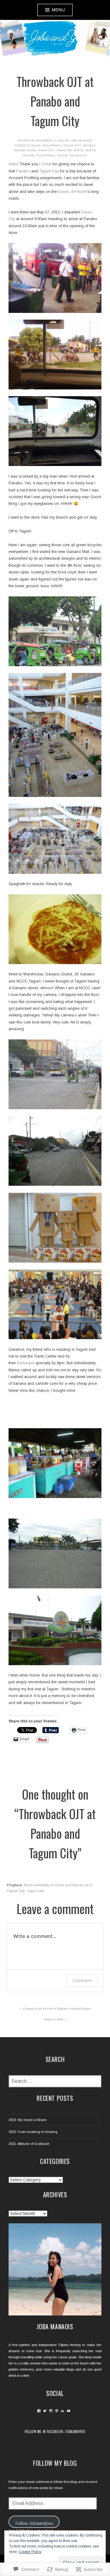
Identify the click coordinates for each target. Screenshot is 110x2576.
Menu (58, 10)
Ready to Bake (53, 2019)
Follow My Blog (55, 2463)
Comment (82, 1980)
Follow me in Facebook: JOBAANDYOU (55, 2431)
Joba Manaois (82, 141)
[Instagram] (51, 2411)
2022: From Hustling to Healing (33, 2132)
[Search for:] (55, 2082)
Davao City (46, 150)
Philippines (52, 145)
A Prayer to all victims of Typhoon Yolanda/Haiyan (57, 2009)
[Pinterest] (57, 2411)
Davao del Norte (70, 150)
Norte (90, 150)
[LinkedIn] (62, 2411)
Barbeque (26, 1363)
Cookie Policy (30, 2552)
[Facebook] (39, 2411)
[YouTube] (69, 2411)
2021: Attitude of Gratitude (29, 2144)
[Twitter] (45, 2411)
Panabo (29, 156)
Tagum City (72, 145)
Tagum (62, 156)
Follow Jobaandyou (34, 2523)
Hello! (14, 164)
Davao (36, 145)
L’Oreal (45, 164)
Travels (89, 145)
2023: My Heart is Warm (28, 2120)
